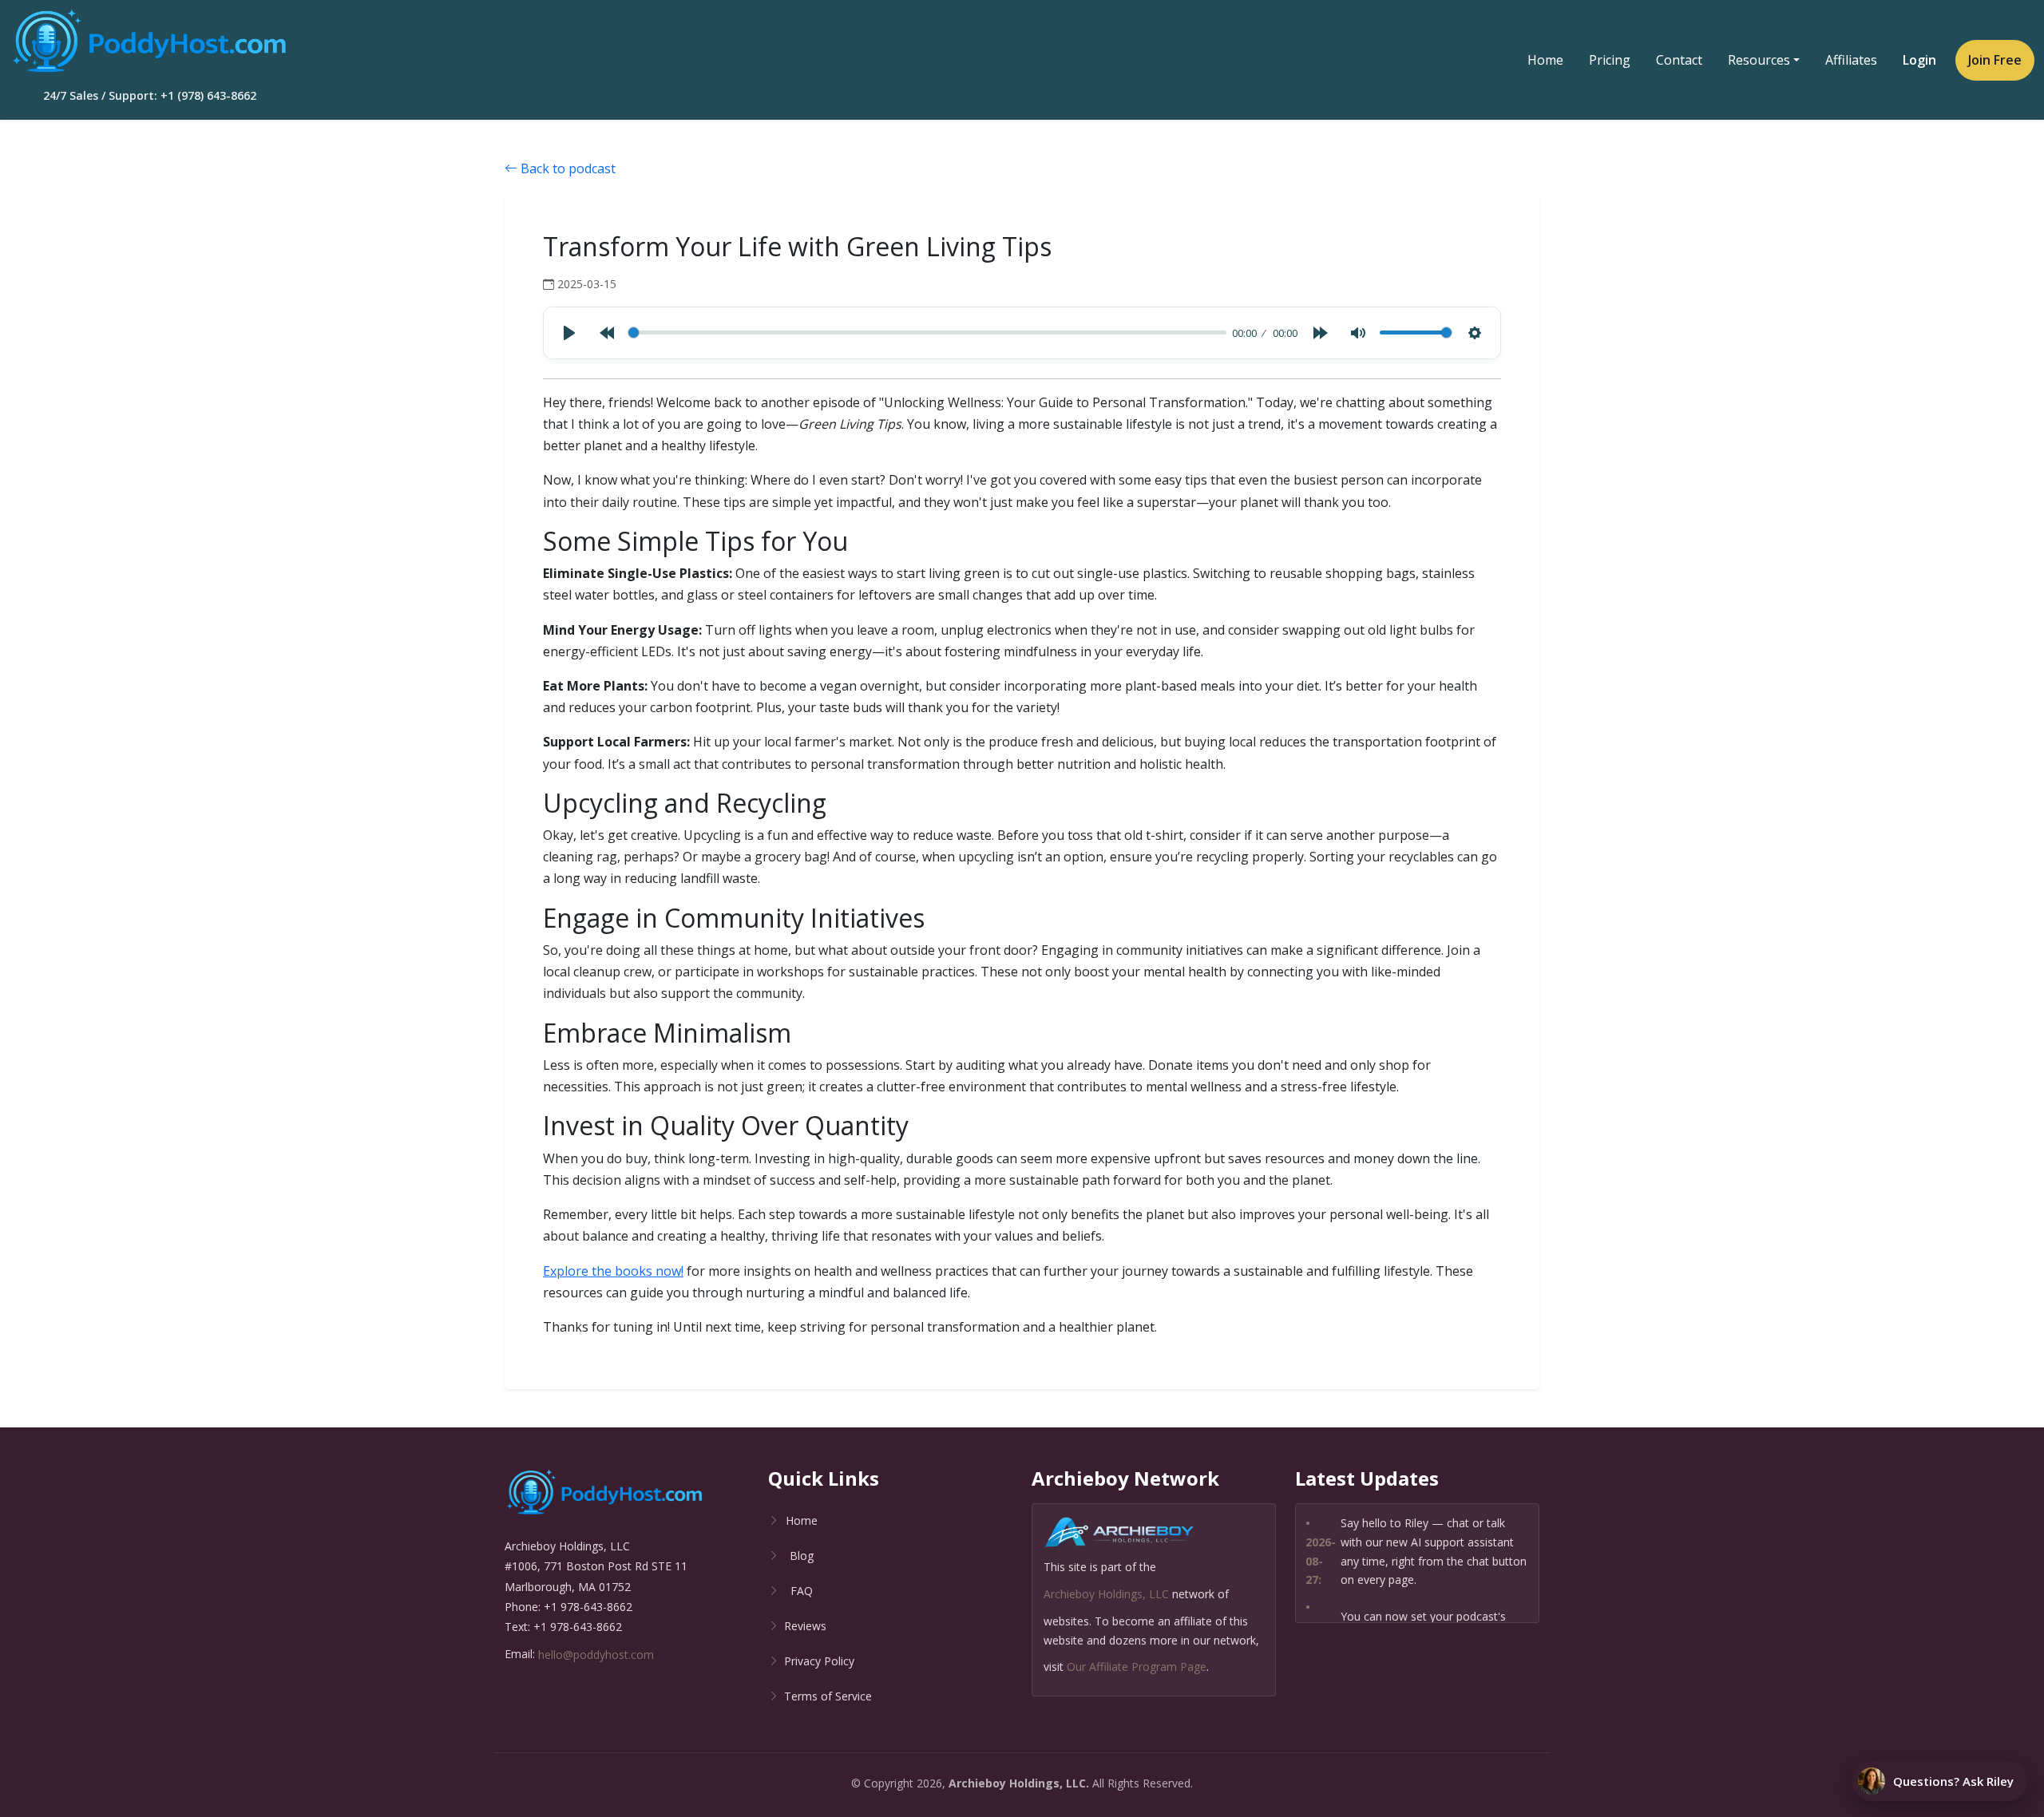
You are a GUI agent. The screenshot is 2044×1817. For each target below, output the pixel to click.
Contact (1679, 60)
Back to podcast (566, 168)
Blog (802, 1556)
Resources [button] (1759, 60)
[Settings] (1475, 333)
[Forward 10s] (1321, 333)
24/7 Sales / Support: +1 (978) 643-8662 (150, 95)
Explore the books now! (613, 1271)
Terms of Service (828, 1696)
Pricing (1610, 60)
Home (1545, 60)
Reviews (805, 1626)
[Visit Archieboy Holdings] (1119, 1536)
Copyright (889, 1783)
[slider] (927, 333)
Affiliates (1851, 60)
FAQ (802, 1591)
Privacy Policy (819, 1661)
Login (1919, 60)
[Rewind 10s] (607, 333)
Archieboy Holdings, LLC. (1019, 1783)
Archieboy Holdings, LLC (1106, 1594)
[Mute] (1358, 333)
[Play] (569, 333)
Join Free (1995, 60)
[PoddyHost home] (149, 42)
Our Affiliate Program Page (1137, 1667)
